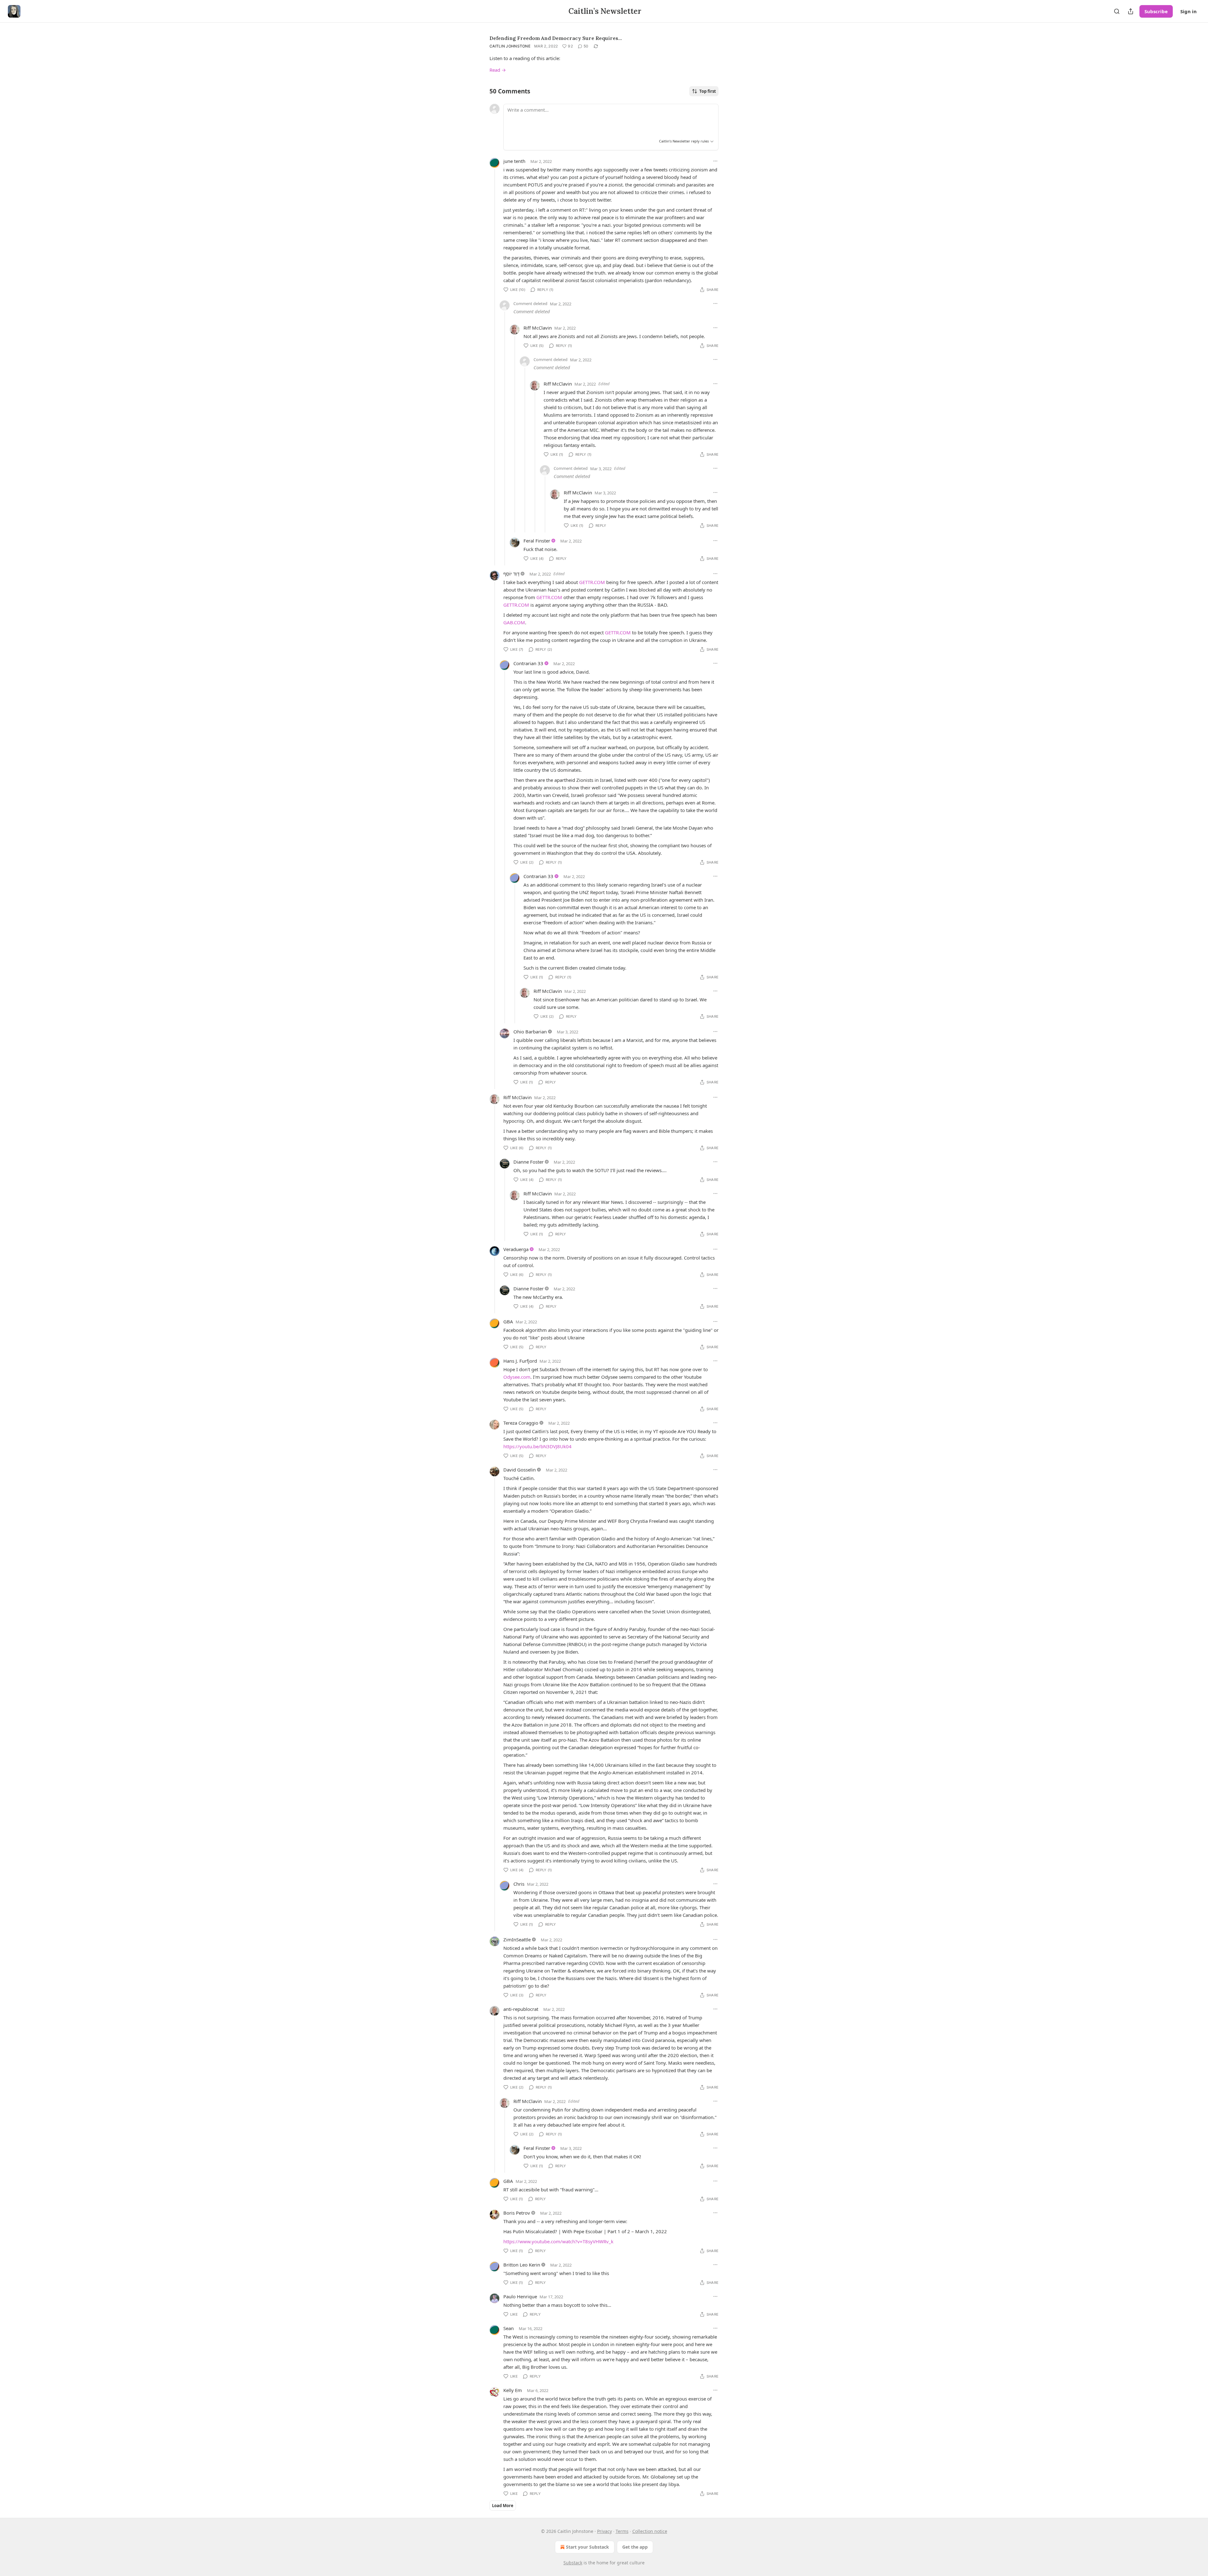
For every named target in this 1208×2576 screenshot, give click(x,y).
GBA (508, 1321)
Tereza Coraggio (521, 1423)
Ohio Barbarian (530, 1032)
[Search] (1117, 11)
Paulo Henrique (520, 2296)
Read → (498, 70)
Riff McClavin (538, 328)
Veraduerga (516, 1249)
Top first (708, 91)
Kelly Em (513, 2390)
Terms (622, 2531)
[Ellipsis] (715, 161)
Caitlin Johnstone (510, 46)
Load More (503, 2506)
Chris (519, 1884)
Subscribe (1156, 11)
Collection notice (650, 2531)
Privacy (604, 2531)
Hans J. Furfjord (520, 1361)
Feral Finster (537, 541)
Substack (573, 2563)
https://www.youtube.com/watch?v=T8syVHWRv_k (558, 2241)
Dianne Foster (528, 1162)
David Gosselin (520, 1470)
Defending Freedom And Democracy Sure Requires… (556, 38)
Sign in (1188, 11)
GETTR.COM (592, 582)
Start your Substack (587, 2547)
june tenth (514, 161)
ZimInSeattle (517, 1939)
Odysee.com (517, 1377)
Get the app (635, 2547)
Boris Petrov (517, 2213)
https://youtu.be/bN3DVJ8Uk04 (537, 1446)
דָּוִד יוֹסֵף (511, 574)
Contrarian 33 (528, 663)
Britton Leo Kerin (522, 2265)
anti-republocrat (521, 2009)
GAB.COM (514, 622)
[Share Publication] (1131, 11)
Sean (509, 2328)
